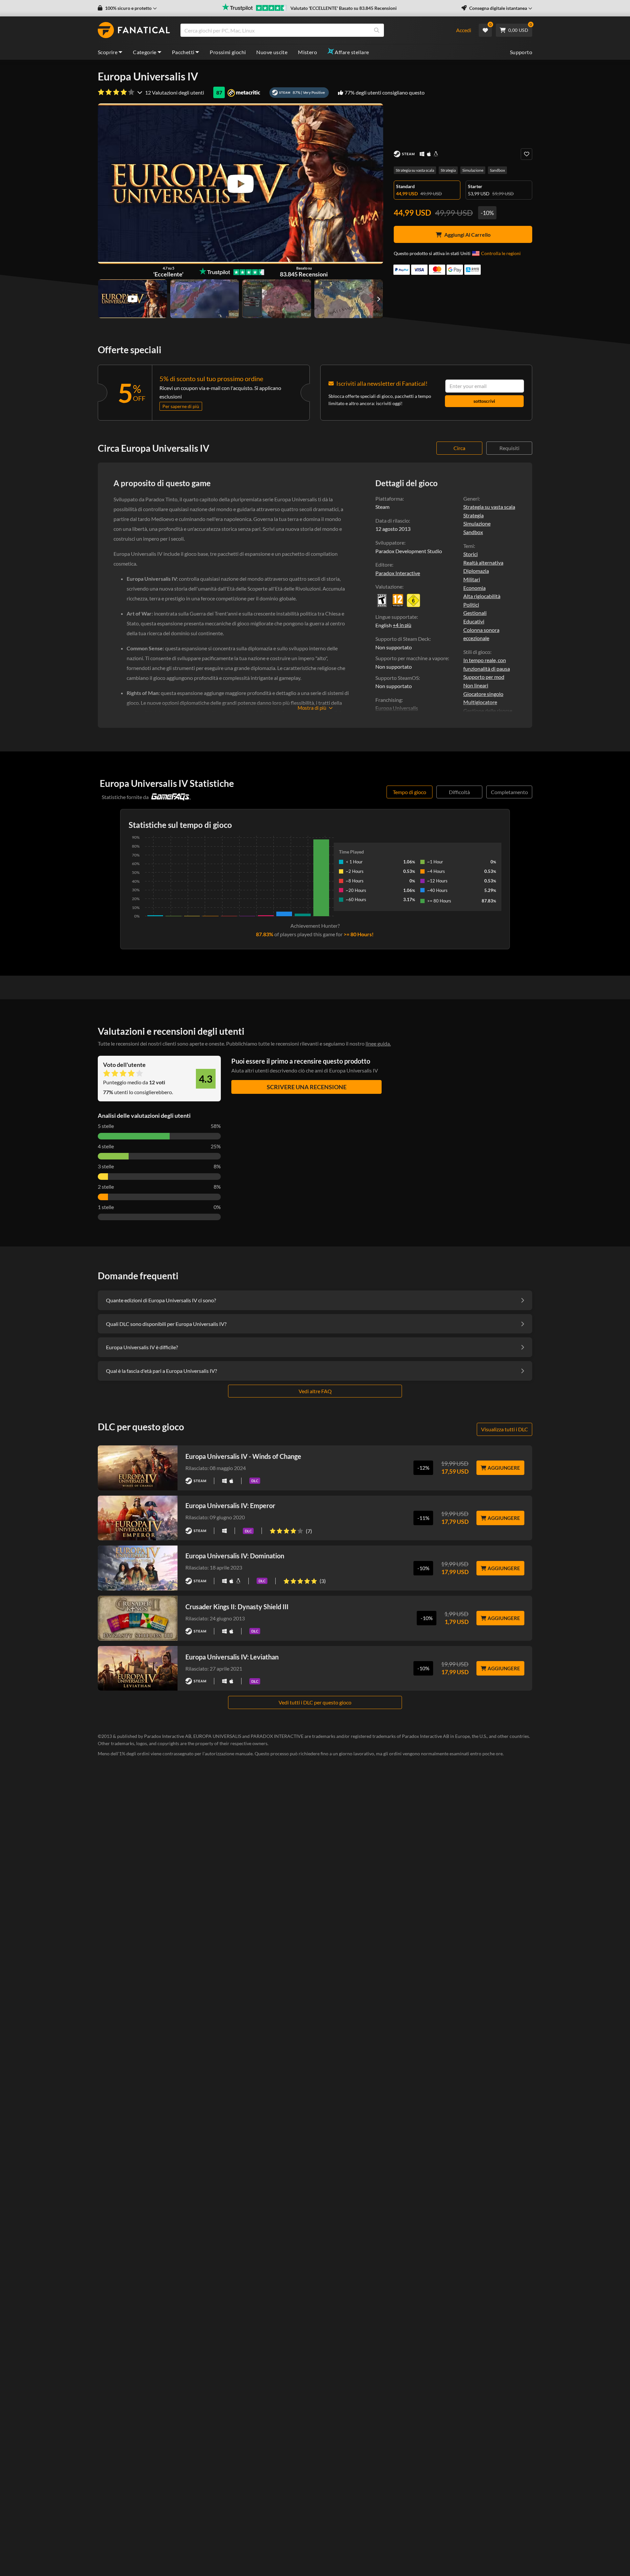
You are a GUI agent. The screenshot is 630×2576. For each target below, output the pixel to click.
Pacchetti (183, 52)
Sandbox (497, 170)
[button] (127, 8)
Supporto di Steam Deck (402, 639)
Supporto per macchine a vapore (412, 658)
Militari (472, 579)
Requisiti (509, 448)
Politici (471, 605)
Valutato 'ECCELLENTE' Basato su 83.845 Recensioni (344, 8)
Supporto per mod (484, 677)
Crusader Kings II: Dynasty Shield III (237, 1607)
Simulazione (473, 170)
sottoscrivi (484, 401)
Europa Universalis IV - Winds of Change (243, 1456)
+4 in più (402, 625)
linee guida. (378, 1043)
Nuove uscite (272, 52)
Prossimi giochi (228, 52)
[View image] (133, 299)
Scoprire (108, 52)
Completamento (509, 792)
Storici (471, 554)
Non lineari (476, 685)
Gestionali (475, 613)
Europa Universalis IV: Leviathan (232, 1657)
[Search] (377, 30)
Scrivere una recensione (307, 1087)
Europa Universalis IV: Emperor (230, 1505)
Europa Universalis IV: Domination (235, 1556)
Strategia (448, 170)
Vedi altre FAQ (315, 1391)
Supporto (521, 52)
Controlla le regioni (501, 253)
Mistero (307, 52)
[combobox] (314, 30)
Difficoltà (459, 792)
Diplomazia (476, 571)
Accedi (464, 30)
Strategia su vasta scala (415, 170)
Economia (474, 588)
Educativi (474, 621)
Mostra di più (312, 708)
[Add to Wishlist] (526, 154)
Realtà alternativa (483, 563)
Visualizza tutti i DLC (504, 1429)
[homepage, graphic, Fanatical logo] (134, 30)
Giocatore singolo (483, 694)
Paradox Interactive (398, 573)
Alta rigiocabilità (482, 596)
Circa (459, 448)
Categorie (145, 52)
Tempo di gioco (409, 792)
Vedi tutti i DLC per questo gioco (315, 1702)
